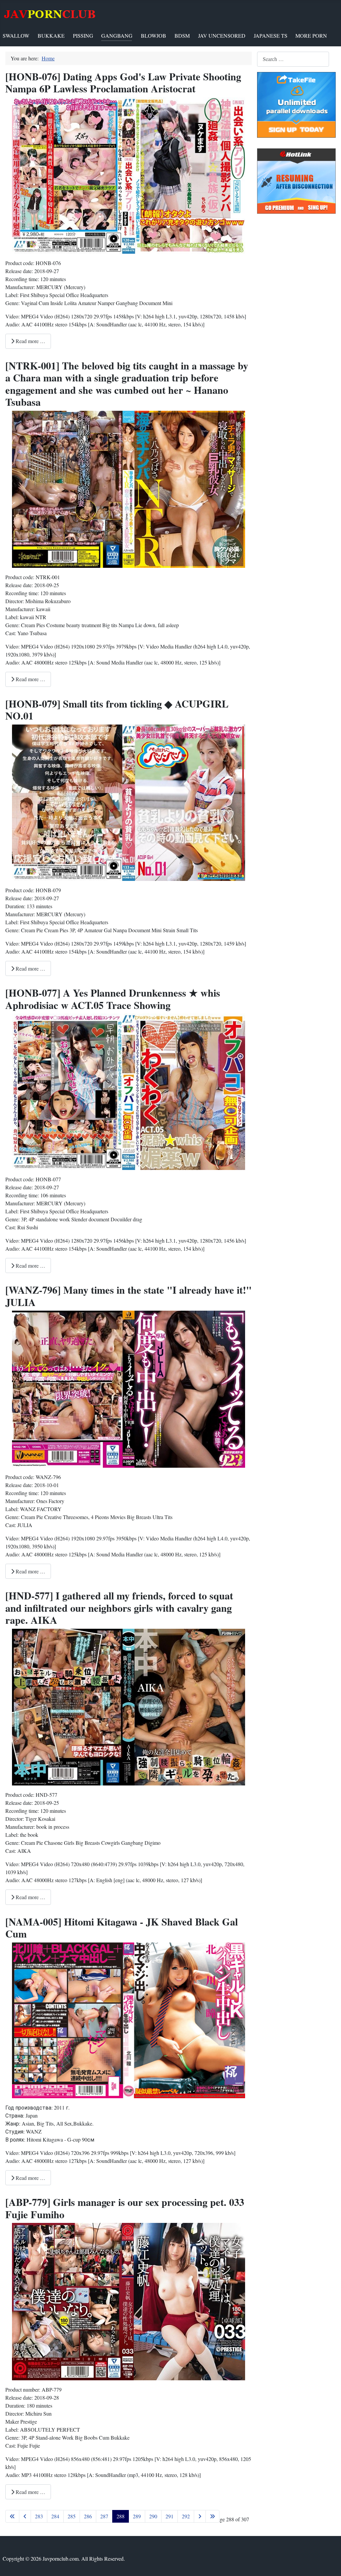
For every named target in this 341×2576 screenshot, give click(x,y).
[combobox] (293, 59)
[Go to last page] (212, 2516)
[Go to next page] (200, 2516)
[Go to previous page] (25, 2516)
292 (186, 2516)
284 (55, 2516)
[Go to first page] (12, 2516)
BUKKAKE (51, 36)
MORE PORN (311, 36)
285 (72, 2516)
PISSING (83, 36)
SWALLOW (16, 36)
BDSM (182, 36)
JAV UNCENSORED (222, 36)
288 (121, 2516)
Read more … (30, 341)
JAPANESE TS (271, 36)
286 (88, 2516)
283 (39, 2516)
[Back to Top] (329, 2564)
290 (153, 2516)
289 (137, 2516)
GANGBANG (117, 36)
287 (104, 2516)
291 (170, 2516)
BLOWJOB (154, 36)
